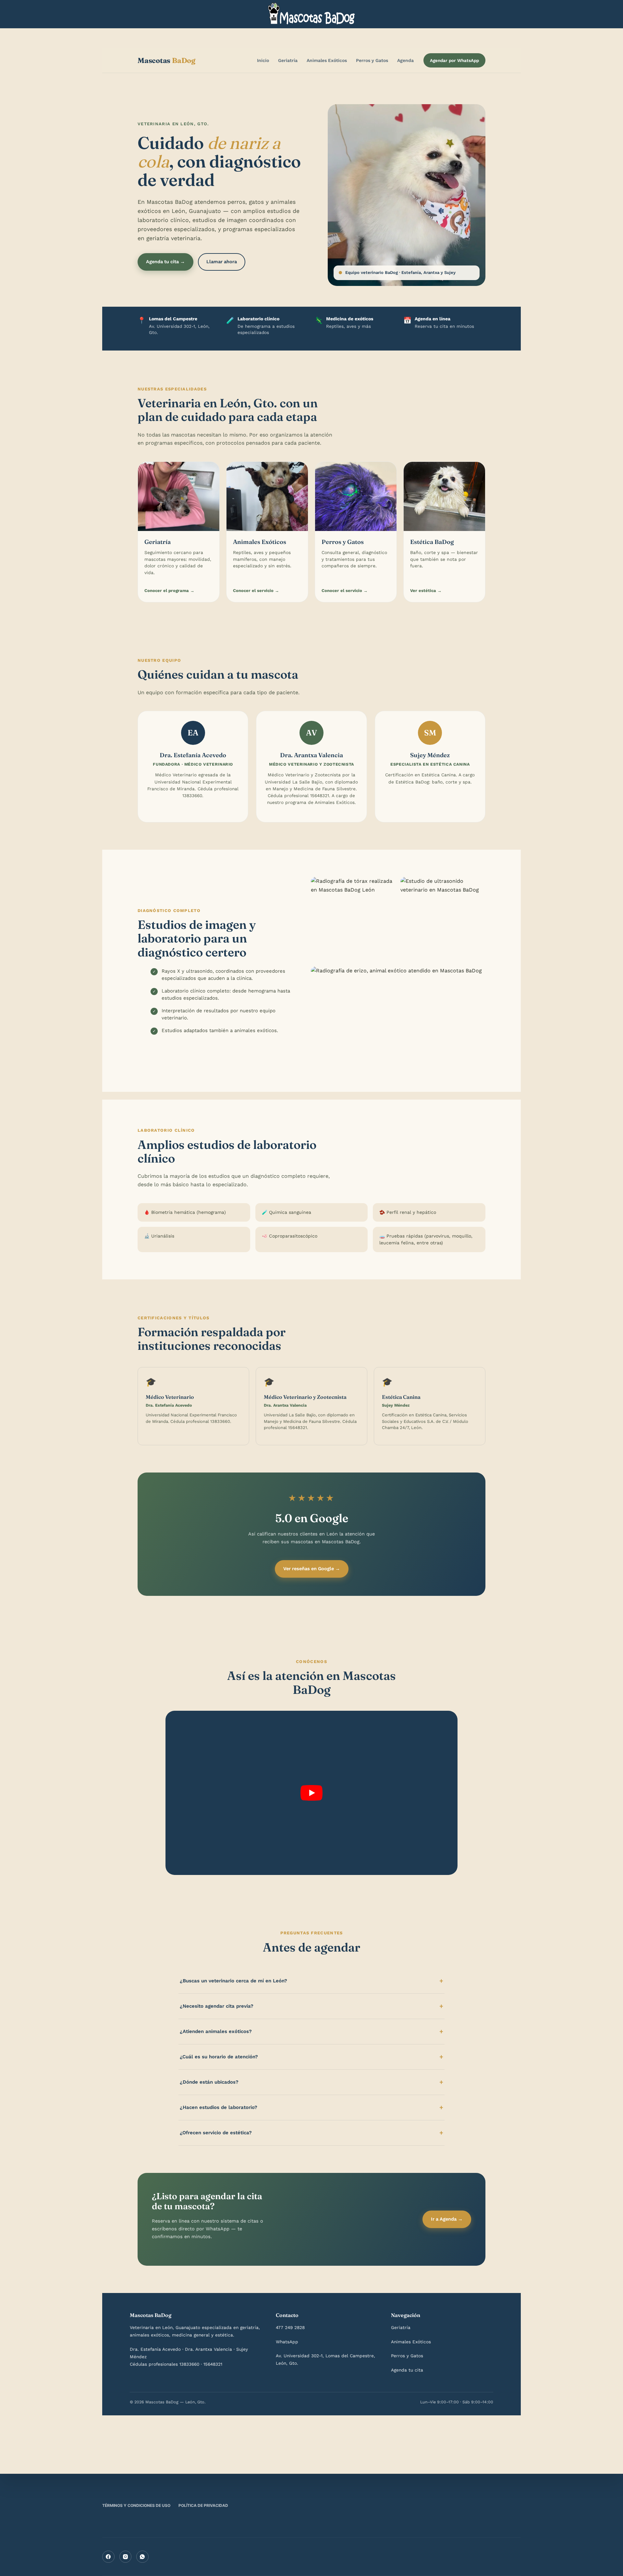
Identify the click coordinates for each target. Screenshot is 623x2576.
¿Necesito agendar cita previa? (217, 2006)
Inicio (263, 60)
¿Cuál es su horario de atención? (219, 2057)
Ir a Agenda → (447, 2219)
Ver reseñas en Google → (312, 1569)
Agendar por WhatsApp (454, 60)
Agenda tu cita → (165, 262)
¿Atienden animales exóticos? (216, 2031)
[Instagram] (126, 2557)
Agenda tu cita (407, 2370)
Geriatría (288, 60)
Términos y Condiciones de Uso (136, 2505)
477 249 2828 (290, 2327)
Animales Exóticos (327, 60)
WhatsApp (287, 2342)
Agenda (405, 60)
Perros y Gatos (372, 60)
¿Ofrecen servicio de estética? (216, 2133)
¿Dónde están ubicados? (209, 2082)
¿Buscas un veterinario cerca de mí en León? (233, 1981)
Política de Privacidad (203, 2505)
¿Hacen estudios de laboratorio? (219, 2107)
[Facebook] (108, 2557)
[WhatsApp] (142, 2557)
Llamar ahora (222, 262)
